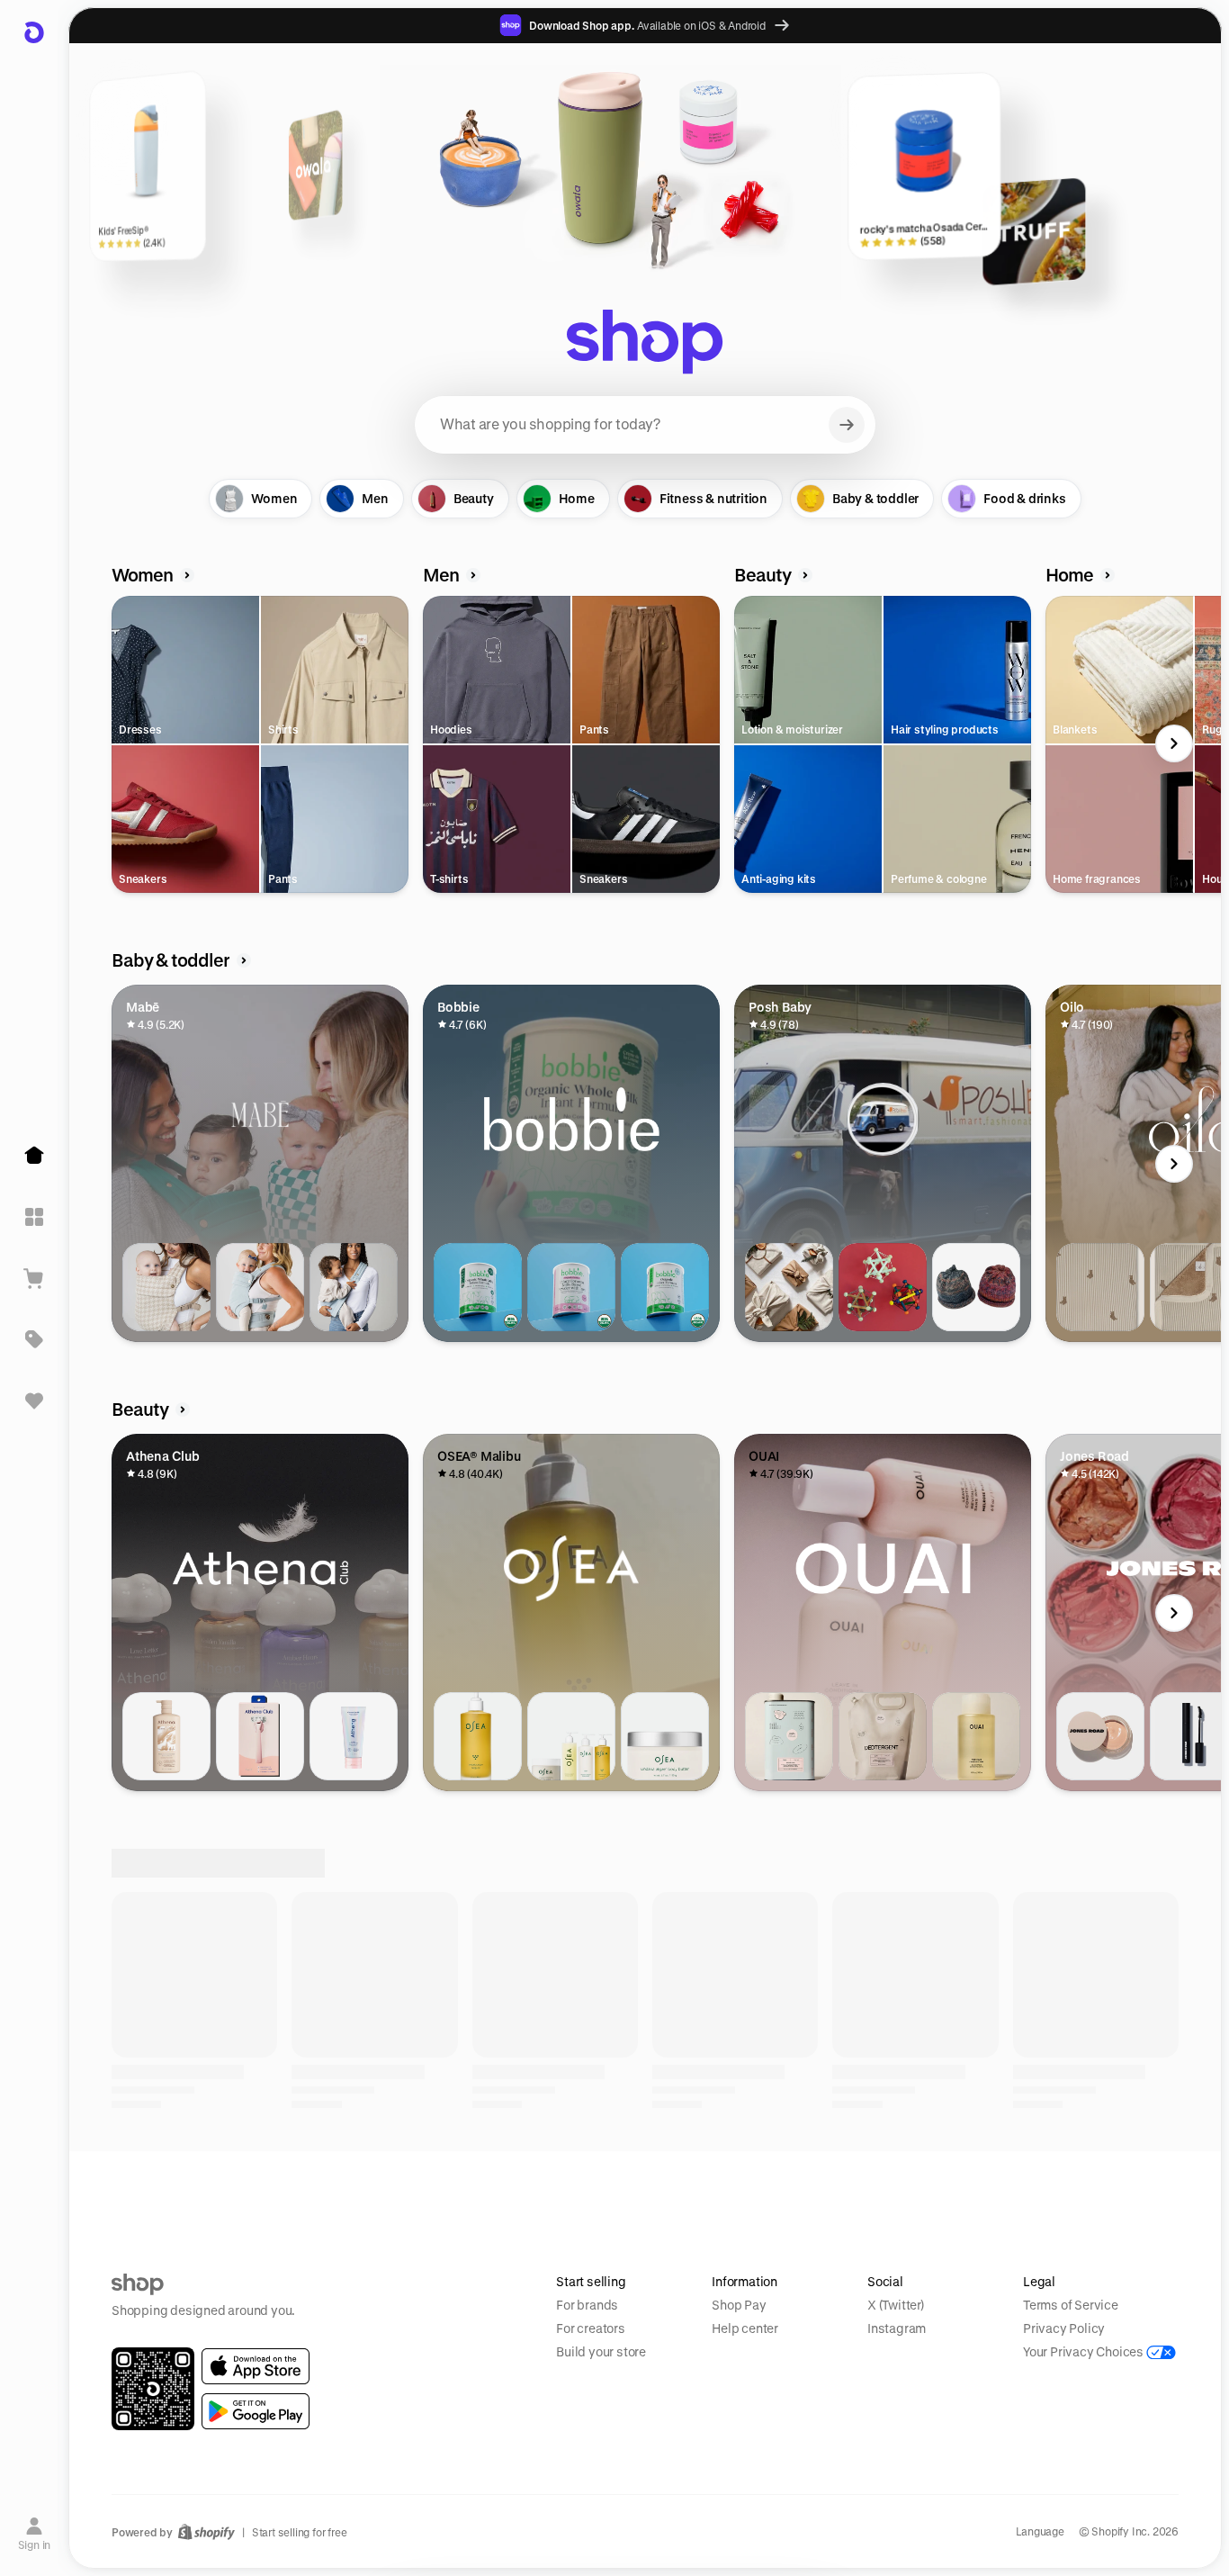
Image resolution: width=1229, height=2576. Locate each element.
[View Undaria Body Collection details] (571, 1736)
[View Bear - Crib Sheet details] (1100, 1287)
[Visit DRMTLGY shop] (572, 2418)
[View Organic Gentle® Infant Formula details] (571, 1287)
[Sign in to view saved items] (34, 1401)
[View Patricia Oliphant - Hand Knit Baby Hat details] (976, 1287)
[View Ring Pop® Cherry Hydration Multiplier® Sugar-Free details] (665, 2185)
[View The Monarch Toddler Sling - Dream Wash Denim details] (354, 1287)
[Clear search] (847, 425)
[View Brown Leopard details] (260, 2185)
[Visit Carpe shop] (1134, 2418)
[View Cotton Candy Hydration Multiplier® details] (478, 2185)
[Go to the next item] (1174, 743)
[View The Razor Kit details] (260, 1736)
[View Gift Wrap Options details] (789, 1287)
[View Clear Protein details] (883, 2185)
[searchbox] (645, 425)
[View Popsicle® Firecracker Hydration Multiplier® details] (571, 2185)
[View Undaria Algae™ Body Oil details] (478, 1736)
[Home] (34, 1156)
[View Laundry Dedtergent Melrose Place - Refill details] (883, 1736)
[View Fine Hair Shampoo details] (976, 1736)
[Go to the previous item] (116, 743)
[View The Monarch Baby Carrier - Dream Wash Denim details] (260, 1287)
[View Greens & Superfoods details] (789, 2185)
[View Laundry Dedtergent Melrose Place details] (789, 1736)
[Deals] (34, 1339)
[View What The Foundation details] (1100, 1736)
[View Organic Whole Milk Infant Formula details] (478, 1287)
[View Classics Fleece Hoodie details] (1100, 2185)
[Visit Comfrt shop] (198, 2418)
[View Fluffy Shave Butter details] (354, 1736)
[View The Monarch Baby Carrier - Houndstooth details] (166, 1287)
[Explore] (34, 1217)
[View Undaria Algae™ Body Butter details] (665, 1736)
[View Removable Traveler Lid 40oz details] (166, 2185)
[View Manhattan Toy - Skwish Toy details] (883, 1287)
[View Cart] (34, 1278)
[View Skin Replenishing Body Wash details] (166, 1736)
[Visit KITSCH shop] (385, 2418)
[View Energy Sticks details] (976, 2185)
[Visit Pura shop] (946, 2418)
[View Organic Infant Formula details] (665, 1287)
